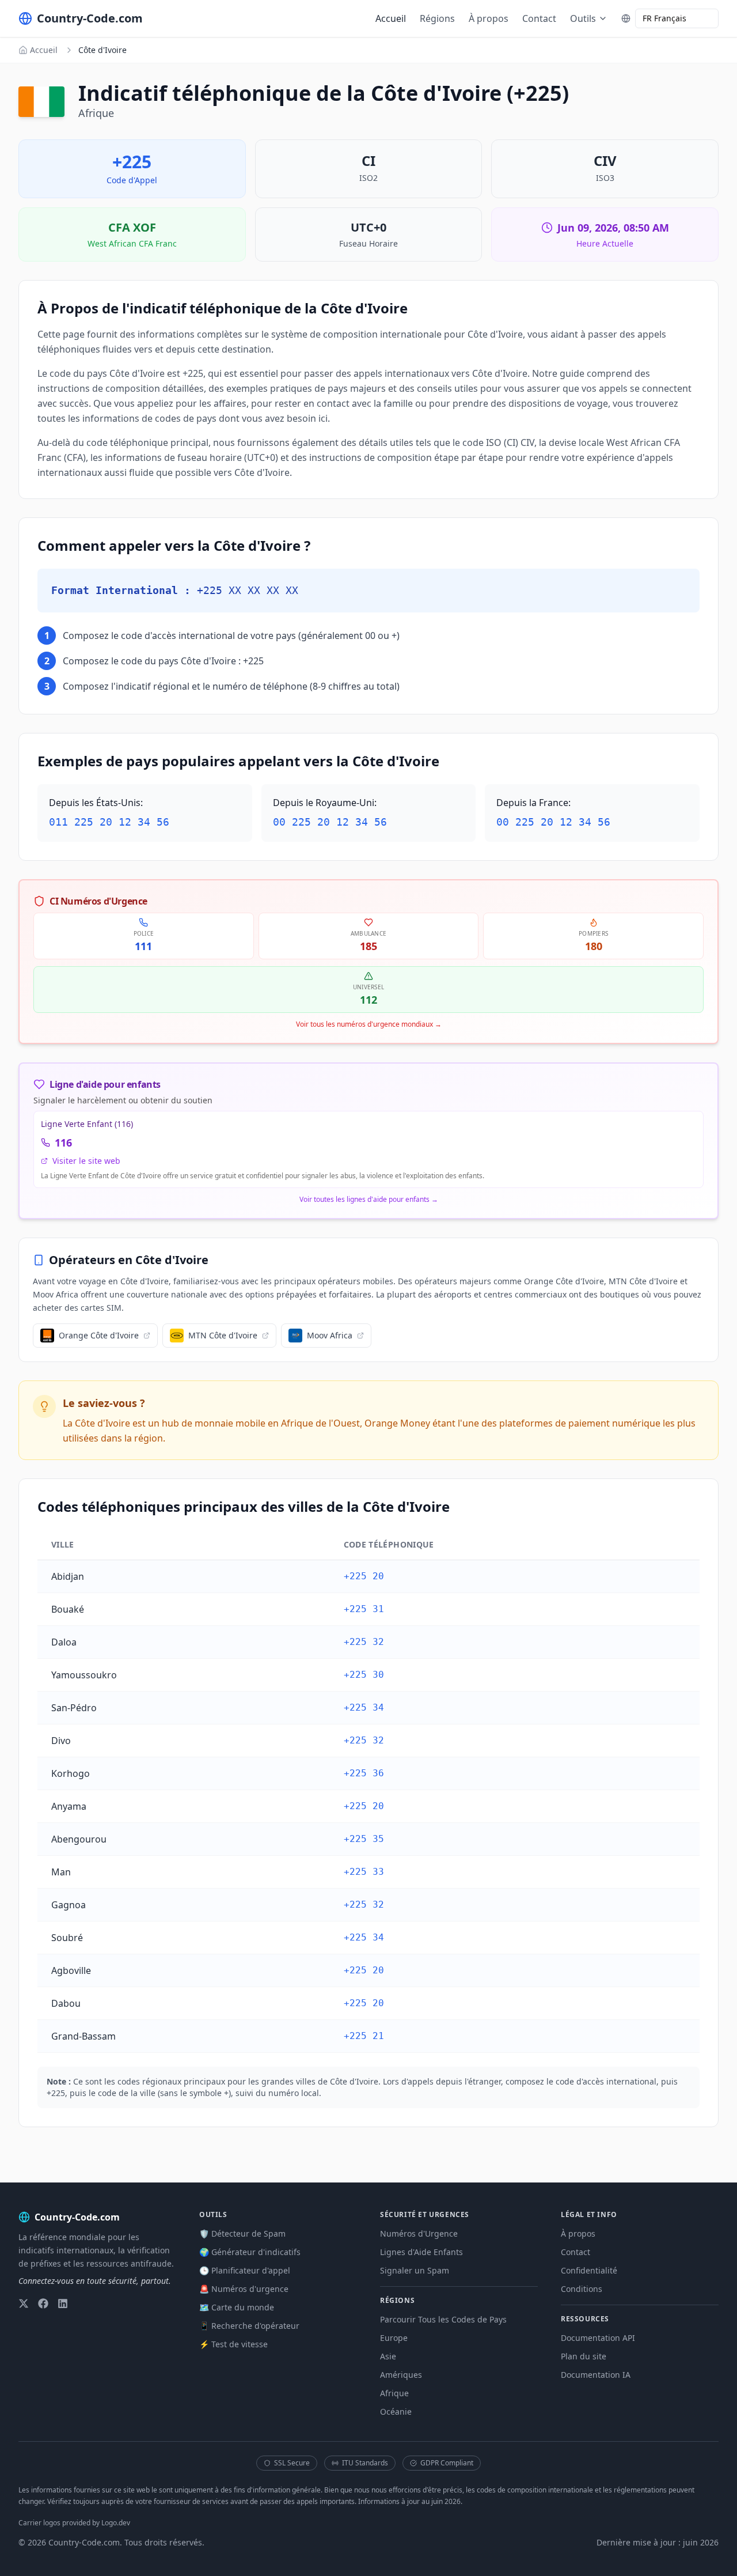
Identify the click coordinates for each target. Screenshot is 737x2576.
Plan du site (584, 2356)
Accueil (391, 18)
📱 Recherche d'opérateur (249, 2326)
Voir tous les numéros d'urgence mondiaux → (369, 1024)
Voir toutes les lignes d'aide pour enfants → (369, 1200)
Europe (394, 2338)
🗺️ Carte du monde (237, 2307)
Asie (388, 2356)
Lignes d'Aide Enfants (421, 2252)
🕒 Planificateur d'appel (245, 2270)
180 (594, 946)
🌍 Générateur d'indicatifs (250, 2252)
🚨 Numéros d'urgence (244, 2289)
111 (143, 946)
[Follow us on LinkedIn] (63, 2303)
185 (368, 946)
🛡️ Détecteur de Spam (242, 2233)
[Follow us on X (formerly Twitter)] (24, 2303)
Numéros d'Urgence (419, 2233)
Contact (539, 18)
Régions (437, 18)
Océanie (396, 2412)
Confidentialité (589, 2270)
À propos (489, 18)
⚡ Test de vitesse (233, 2344)
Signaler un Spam (415, 2270)
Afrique (394, 2393)
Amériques (401, 2375)
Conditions (582, 2289)
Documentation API (598, 2338)
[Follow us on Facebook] (43, 2303)
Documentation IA (596, 2375)
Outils (583, 18)
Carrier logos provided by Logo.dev (74, 2523)
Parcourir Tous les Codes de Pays (443, 2319)
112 (368, 1000)
